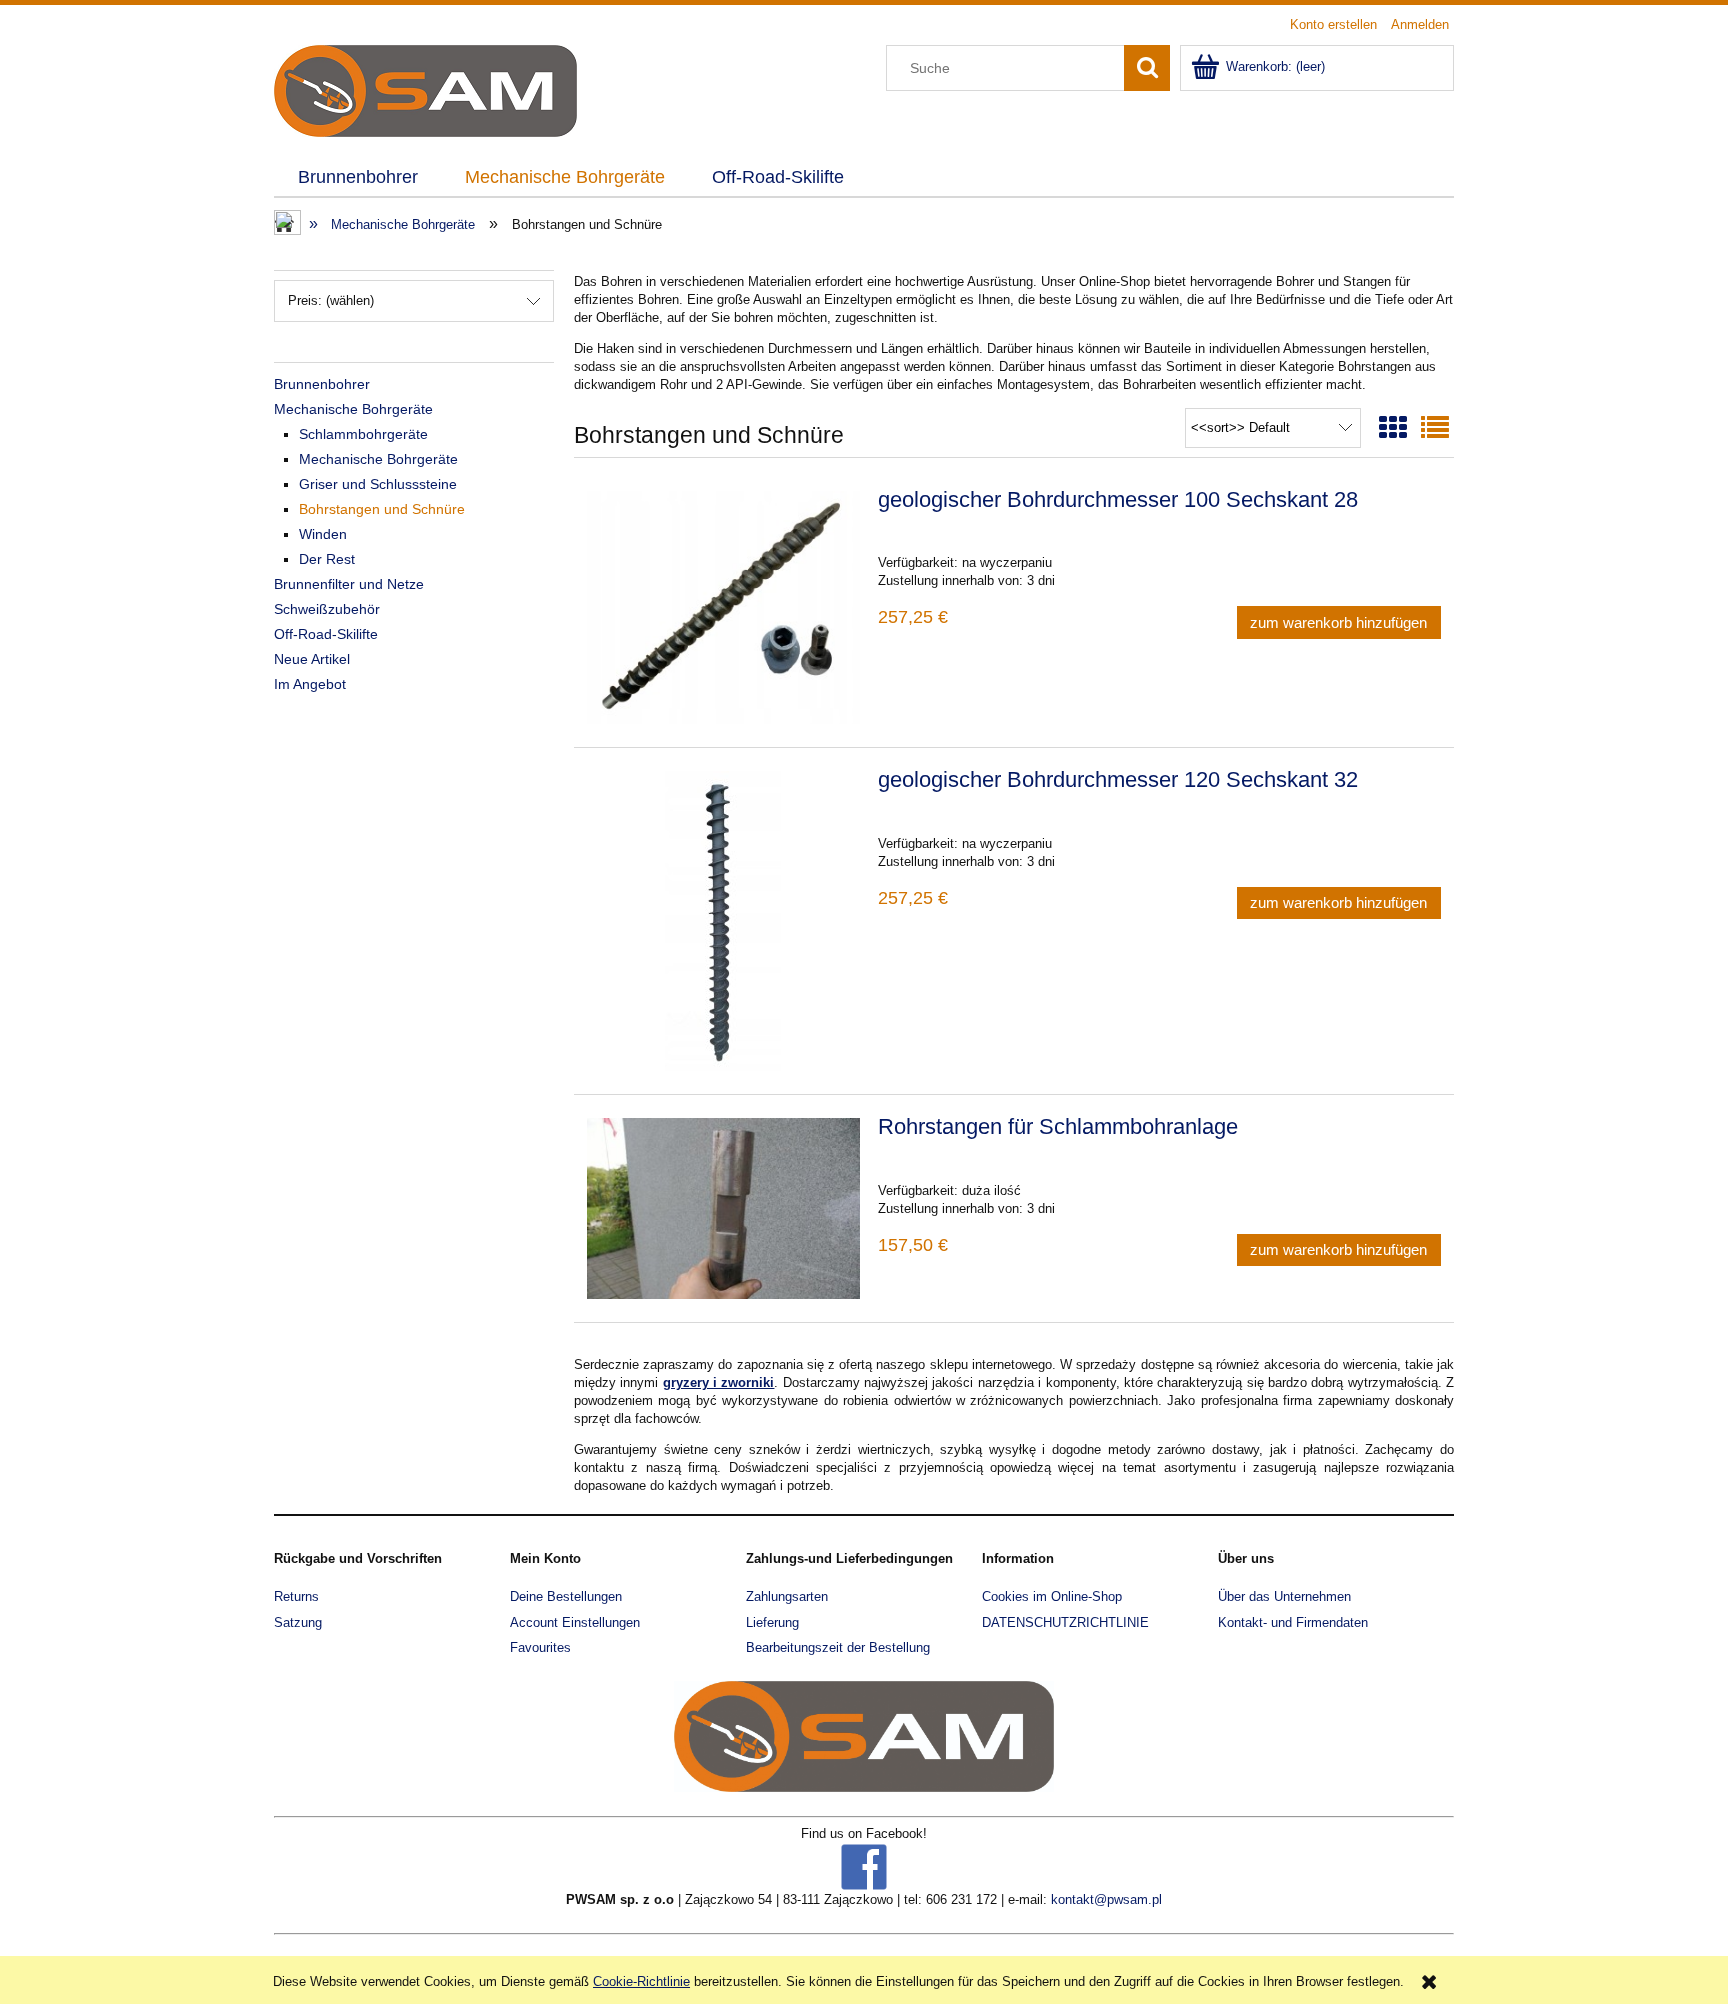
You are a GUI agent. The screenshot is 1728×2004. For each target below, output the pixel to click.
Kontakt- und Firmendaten (1293, 1622)
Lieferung (772, 1622)
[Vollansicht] (1435, 428)
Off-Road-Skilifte (326, 634)
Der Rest (327, 559)
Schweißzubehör (327, 609)
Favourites (540, 1647)
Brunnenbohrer (322, 384)
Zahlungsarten (787, 1596)
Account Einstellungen (575, 1622)
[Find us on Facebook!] (864, 1865)
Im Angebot (310, 684)
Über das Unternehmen (1284, 1596)
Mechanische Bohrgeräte (353, 409)
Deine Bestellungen (566, 1596)
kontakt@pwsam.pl (1106, 1899)
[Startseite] (425, 89)
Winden (323, 534)
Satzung (298, 1622)
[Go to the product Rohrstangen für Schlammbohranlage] (723, 1208)
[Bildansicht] (1393, 428)
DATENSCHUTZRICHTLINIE (1065, 1622)
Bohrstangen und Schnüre (382, 509)
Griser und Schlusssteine (378, 484)
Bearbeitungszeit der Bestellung (838, 1647)
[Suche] (1147, 68)
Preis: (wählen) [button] (331, 300)
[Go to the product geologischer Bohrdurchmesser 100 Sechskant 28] (723, 607)
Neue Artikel (312, 659)
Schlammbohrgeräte (363, 434)
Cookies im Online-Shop (1052, 1596)
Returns (296, 1596)
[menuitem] (357, 178)
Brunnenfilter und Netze (349, 584)
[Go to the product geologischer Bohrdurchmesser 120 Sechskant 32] (723, 921)
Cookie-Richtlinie (641, 1981)
